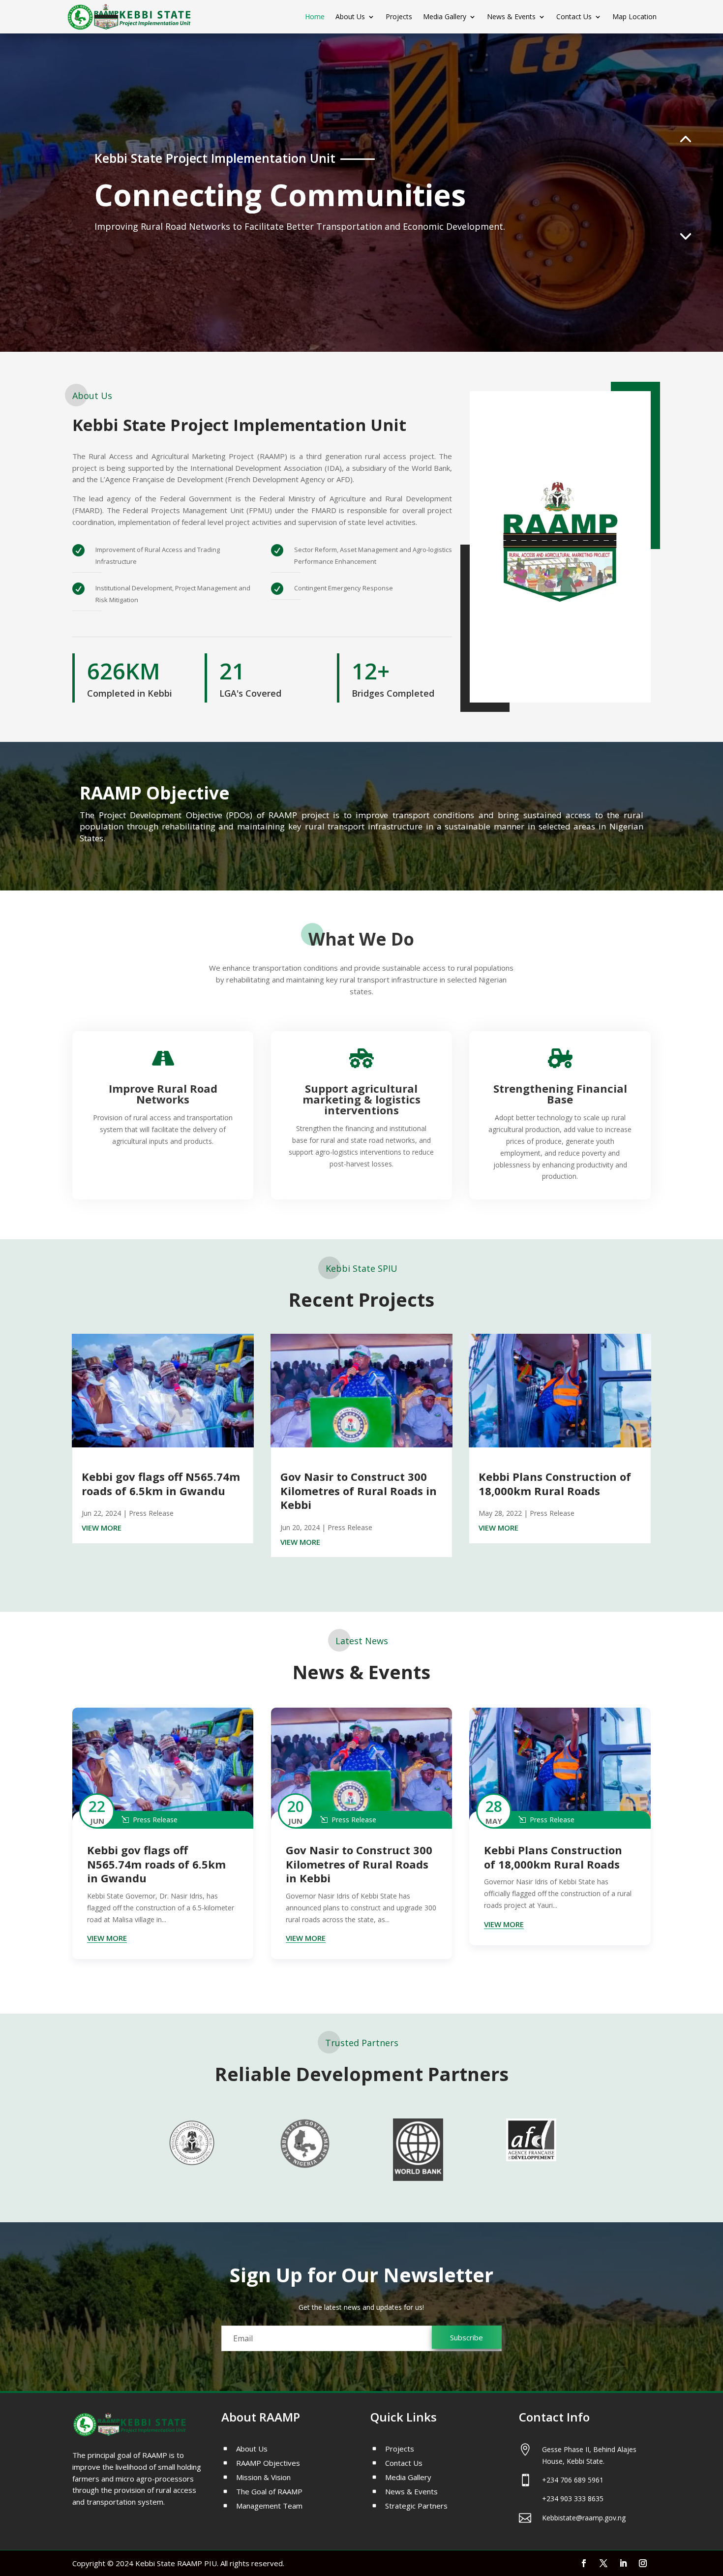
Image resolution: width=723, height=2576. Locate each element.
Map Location (634, 17)
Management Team (269, 2506)
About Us (350, 17)
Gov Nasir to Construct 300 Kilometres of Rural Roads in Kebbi (359, 1490)
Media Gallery (445, 17)
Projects (399, 17)
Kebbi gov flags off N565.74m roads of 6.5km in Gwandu (161, 1484)
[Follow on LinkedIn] (623, 2563)
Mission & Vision (263, 2478)
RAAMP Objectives (268, 2464)
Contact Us (574, 17)
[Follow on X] (603, 2563)
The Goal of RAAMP (269, 2492)
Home (315, 17)
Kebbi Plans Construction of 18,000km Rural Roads (555, 1484)
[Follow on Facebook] (584, 2563)
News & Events (511, 17)
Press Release (151, 1513)
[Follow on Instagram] (643, 2563)
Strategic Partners (416, 2506)
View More (102, 1528)
